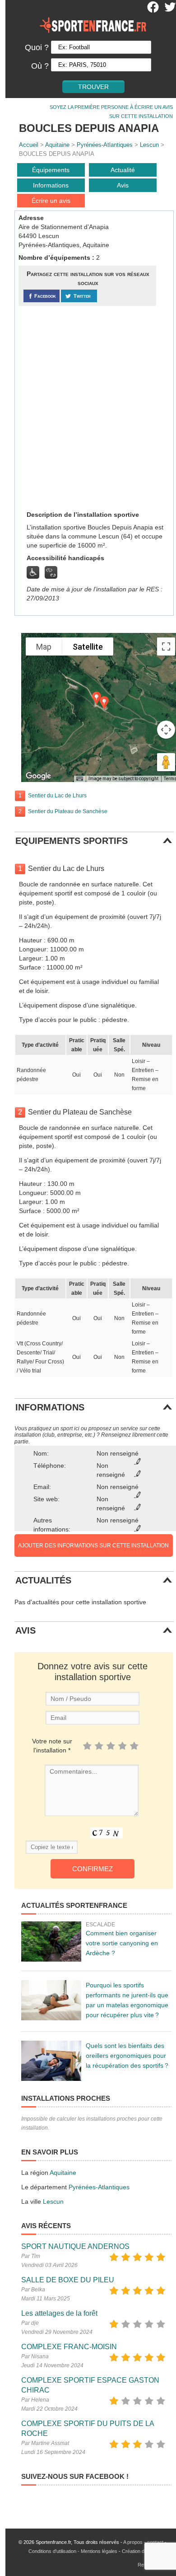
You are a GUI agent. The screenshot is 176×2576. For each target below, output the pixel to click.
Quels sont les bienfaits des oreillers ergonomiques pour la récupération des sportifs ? (127, 2056)
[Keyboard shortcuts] (79, 779)
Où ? (40, 66)
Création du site (139, 2551)
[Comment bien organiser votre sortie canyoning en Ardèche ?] (51, 1941)
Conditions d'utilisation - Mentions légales (73, 2551)
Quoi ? (37, 47)
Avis (123, 185)
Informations (51, 185)
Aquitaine (57, 145)
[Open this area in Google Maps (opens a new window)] (38, 776)
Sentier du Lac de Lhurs (57, 796)
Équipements (51, 170)
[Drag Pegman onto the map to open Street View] (166, 762)
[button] (104, 703)
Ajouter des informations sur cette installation (93, 1546)
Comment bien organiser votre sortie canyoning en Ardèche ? (122, 1943)
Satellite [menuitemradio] (88, 647)
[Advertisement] (88, 407)
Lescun (149, 145)
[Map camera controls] (166, 730)
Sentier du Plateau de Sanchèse (68, 811)
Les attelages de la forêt (59, 2313)
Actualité (123, 170)
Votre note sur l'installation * (52, 1746)
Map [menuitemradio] (44, 647)
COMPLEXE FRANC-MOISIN (69, 2347)
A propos (133, 2542)
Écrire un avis (51, 201)
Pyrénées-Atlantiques (105, 145)
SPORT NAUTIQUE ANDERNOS (75, 2246)
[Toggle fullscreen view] (166, 646)
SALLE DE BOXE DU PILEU (68, 2280)
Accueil (29, 145)
